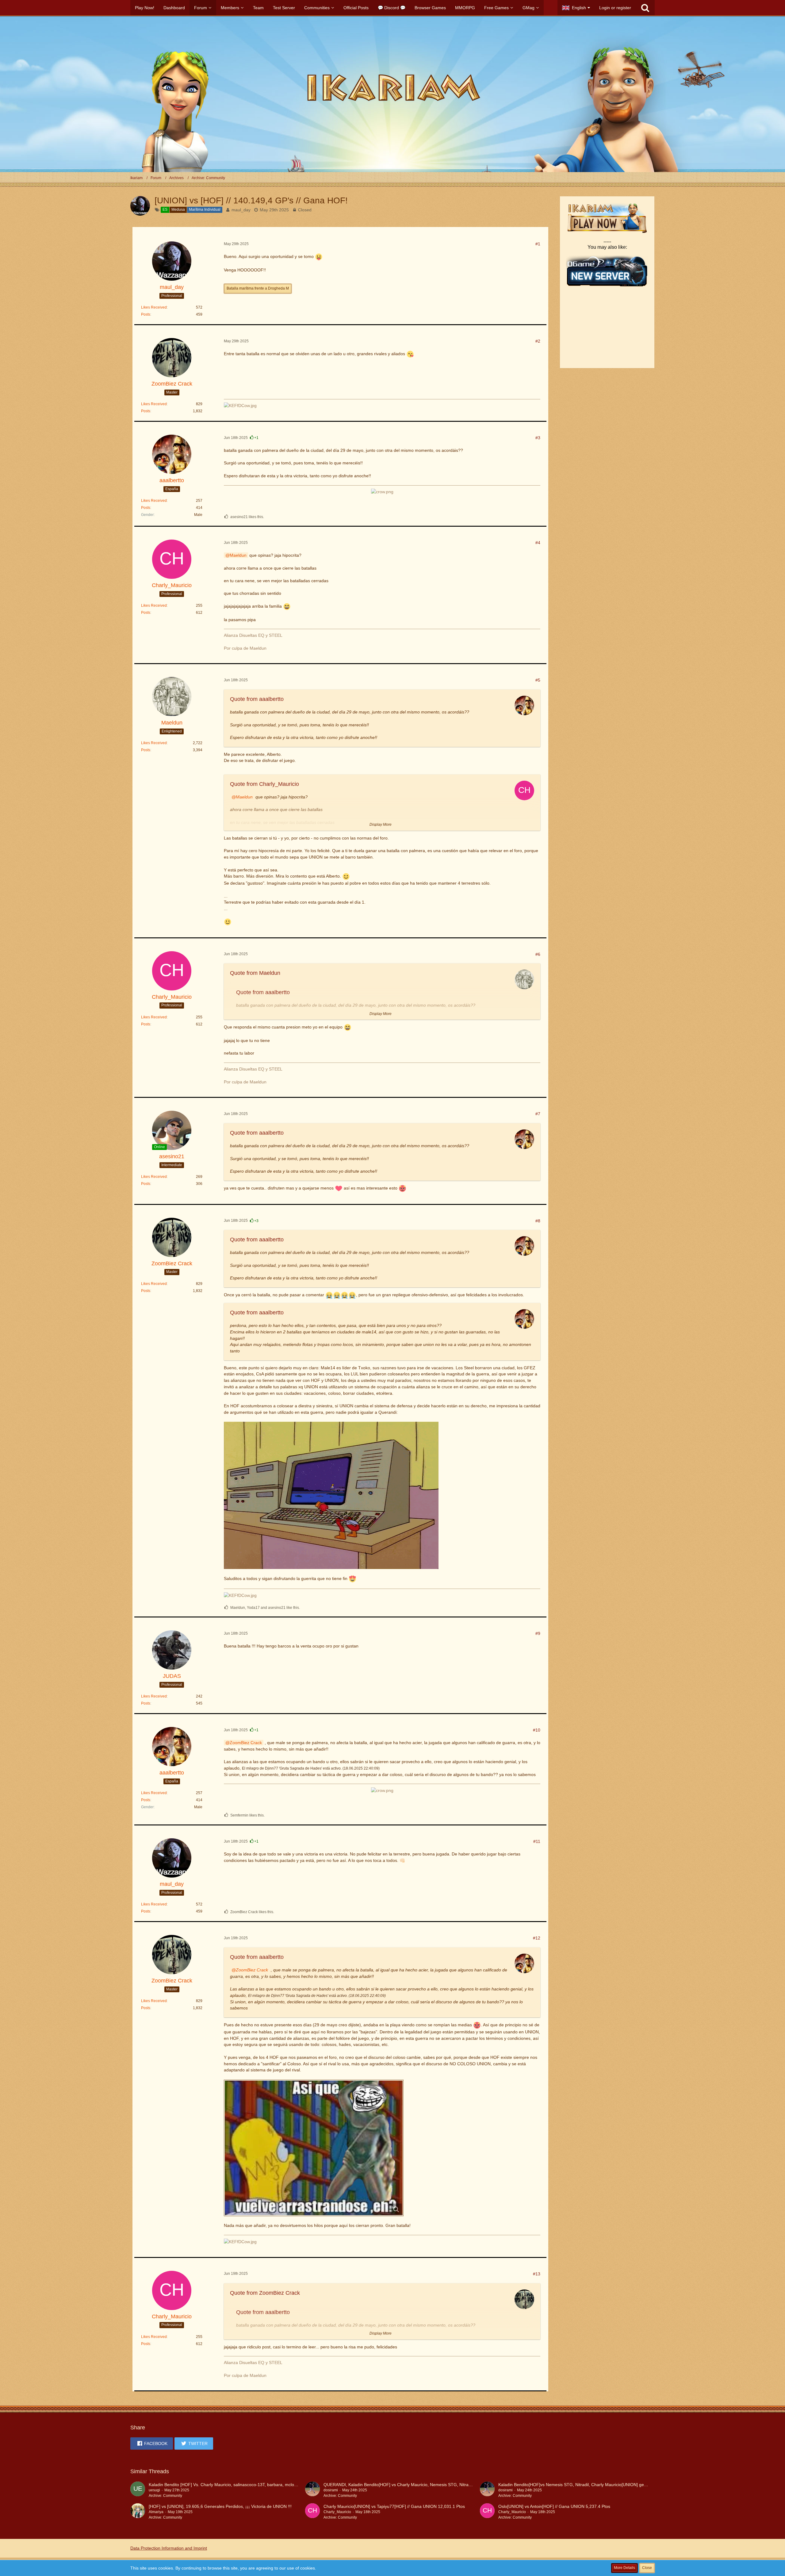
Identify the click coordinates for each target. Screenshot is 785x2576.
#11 (537, 1841)
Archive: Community (165, 2496)
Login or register (615, 8)
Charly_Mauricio (337, 2512)
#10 (537, 1730)
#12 (537, 1938)
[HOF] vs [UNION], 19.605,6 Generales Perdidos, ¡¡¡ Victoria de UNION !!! (220, 2506)
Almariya (156, 2512)
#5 (538, 680)
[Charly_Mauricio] (312, 2512)
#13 (537, 2274)
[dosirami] (312, 2490)
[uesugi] (138, 2490)
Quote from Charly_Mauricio (264, 784)
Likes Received (154, 307)
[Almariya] (138, 2512)
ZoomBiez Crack (246, 1743)
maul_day (241, 210)
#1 (538, 244)
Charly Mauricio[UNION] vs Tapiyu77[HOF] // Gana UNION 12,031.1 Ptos (394, 2506)
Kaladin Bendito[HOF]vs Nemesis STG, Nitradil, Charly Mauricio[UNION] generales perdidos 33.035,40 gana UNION (611, 2485)
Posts (146, 314)
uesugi (154, 2490)
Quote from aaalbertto (257, 699)
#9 (538, 1633)
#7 (538, 1114)
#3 (538, 438)
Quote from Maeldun (255, 973)
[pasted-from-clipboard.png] (314, 2148)
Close (647, 2568)
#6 (538, 954)
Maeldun (238, 555)
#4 (538, 543)
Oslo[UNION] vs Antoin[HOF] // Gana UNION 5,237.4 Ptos (554, 2506)
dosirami (331, 2490)
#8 (538, 1221)
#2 (538, 341)
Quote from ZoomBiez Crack (265, 2293)
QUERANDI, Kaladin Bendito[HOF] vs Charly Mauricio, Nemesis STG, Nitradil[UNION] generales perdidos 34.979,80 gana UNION (449, 2485)
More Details (624, 2568)
